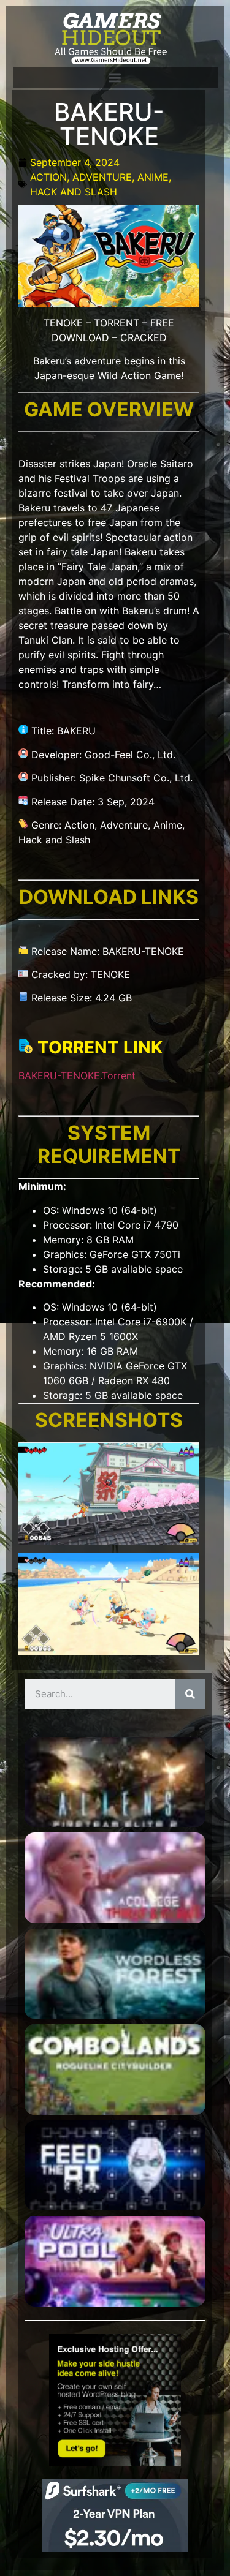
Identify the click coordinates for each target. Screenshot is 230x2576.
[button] (115, 77)
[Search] (190, 1694)
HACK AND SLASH (74, 192)
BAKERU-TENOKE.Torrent (77, 1075)
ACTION (48, 177)
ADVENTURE (102, 177)
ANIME (153, 177)
